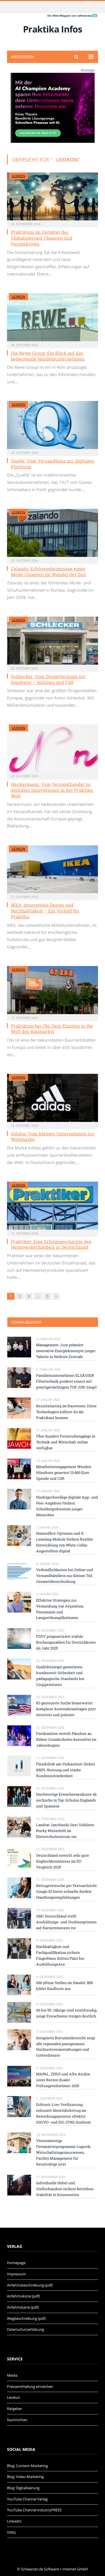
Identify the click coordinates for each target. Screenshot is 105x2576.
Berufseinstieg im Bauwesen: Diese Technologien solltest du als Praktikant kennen (66, 1412)
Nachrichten (17, 2420)
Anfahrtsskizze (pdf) (23, 2296)
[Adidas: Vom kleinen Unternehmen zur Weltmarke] (53, 1098)
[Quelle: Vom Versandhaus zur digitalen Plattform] (53, 425)
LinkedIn (14, 2521)
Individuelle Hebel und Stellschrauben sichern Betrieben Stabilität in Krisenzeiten (65, 2189)
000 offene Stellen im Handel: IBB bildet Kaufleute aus (65, 1986)
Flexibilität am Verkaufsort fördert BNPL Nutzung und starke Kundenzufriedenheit (66, 1770)
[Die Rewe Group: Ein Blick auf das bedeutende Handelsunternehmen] (53, 317)
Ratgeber (15, 2409)
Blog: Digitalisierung (23, 2488)
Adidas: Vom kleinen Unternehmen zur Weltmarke (53, 1137)
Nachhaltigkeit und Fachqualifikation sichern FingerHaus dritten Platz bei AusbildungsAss (60, 1955)
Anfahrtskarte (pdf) (23, 2307)
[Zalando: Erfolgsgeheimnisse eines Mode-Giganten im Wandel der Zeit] (53, 533)
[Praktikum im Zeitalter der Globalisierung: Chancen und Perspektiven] (53, 196)
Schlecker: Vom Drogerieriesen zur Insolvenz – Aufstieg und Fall (48, 679)
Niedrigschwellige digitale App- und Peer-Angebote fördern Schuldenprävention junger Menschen (67, 1506)
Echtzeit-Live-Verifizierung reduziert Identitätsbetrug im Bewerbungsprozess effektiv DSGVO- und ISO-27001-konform (63, 2113)
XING (11, 2532)
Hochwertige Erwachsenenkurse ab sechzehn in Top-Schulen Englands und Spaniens (66, 1800)
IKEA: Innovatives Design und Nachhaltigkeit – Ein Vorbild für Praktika (45, 911)
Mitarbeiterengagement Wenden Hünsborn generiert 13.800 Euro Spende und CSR (64, 1473)
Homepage (16, 2263)
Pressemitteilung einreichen (30, 2386)
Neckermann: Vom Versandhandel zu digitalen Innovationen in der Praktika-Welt (53, 790)
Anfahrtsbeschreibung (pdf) (30, 2285)
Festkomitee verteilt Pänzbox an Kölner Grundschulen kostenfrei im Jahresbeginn (66, 1739)
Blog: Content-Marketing (27, 2466)
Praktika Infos (53, 29)
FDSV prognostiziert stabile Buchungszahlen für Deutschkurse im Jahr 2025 (66, 1642)
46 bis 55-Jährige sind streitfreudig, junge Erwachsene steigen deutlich (67, 2013)
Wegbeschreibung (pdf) (26, 2318)
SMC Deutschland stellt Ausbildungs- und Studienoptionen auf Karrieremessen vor (66, 1922)
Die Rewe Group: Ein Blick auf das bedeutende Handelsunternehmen (48, 356)
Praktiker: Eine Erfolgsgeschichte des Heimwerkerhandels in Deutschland (51, 1244)
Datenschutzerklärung (25, 2329)
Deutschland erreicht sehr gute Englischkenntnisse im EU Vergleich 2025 (63, 1861)
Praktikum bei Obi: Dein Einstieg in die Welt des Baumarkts (52, 1029)
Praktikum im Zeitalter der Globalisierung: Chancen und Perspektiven (42, 238)
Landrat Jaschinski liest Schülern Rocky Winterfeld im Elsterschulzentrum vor (65, 1831)
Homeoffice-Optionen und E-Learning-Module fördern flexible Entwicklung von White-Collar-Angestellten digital (65, 1542)
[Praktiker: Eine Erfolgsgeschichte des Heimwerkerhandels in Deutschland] (53, 1206)
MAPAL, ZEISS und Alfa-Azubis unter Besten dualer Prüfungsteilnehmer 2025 (63, 2080)
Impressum (17, 2274)
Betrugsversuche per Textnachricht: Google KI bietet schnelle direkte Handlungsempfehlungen (67, 1891)
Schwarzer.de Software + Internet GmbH (54, 2569)
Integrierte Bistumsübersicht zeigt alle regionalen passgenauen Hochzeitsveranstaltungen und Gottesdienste (66, 2047)
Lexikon (18, 176)
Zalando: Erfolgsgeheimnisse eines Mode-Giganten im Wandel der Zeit (48, 571)
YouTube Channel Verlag (27, 2499)
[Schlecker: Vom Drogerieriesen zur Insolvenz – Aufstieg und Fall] (53, 641)
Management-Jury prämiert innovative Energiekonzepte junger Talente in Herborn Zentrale (66, 1351)
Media (12, 2375)
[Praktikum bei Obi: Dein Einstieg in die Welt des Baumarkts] (53, 990)
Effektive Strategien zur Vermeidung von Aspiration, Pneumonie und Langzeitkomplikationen (60, 1609)
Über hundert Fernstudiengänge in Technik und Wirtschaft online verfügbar (66, 1442)
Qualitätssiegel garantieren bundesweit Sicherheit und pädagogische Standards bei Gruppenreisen (60, 1676)
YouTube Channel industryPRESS (34, 2510)
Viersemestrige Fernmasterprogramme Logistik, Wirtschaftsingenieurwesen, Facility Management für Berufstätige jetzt (64, 2152)
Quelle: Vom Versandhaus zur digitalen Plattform (53, 464)
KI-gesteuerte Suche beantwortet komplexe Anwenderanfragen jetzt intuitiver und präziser (66, 1709)
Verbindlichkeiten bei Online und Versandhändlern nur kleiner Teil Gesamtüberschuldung (65, 1576)
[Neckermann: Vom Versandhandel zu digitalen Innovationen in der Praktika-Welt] (53, 748)
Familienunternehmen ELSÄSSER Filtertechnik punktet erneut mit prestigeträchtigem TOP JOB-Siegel (66, 1381)
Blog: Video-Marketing (25, 2477)
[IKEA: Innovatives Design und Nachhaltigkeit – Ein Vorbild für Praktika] (53, 869)
